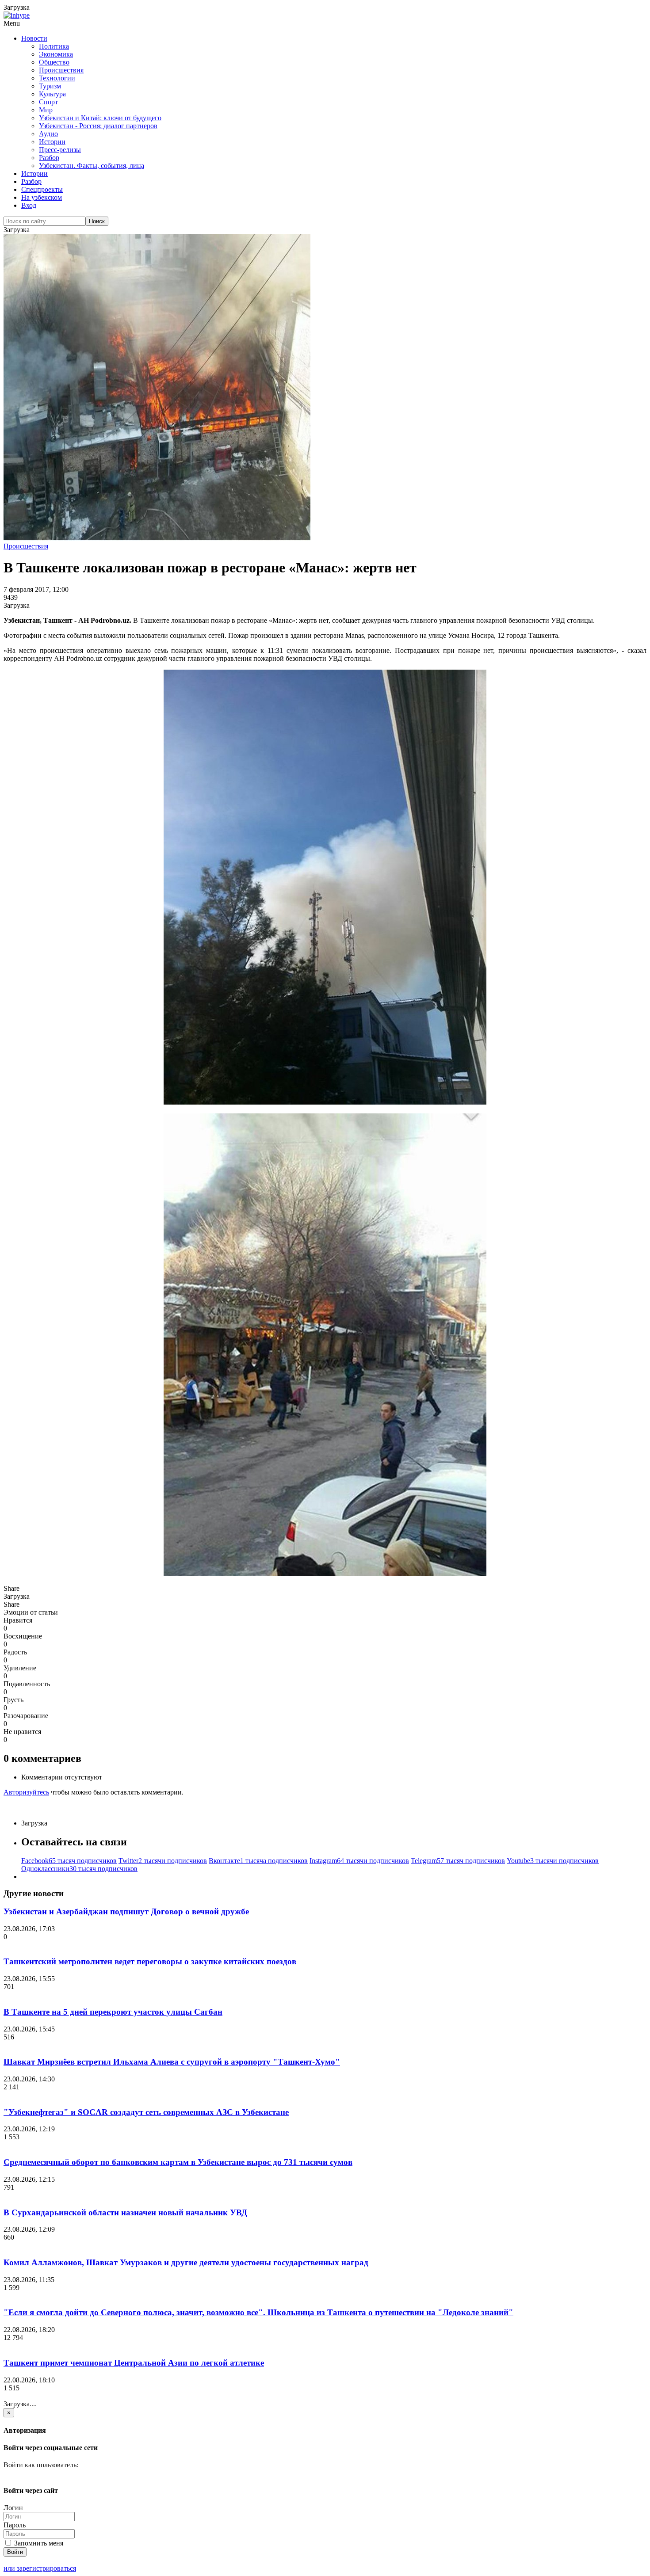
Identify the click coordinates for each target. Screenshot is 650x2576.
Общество (54, 62)
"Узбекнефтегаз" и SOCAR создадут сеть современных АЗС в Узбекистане (146, 2112)
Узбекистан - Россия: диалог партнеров (98, 126)
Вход (29, 205)
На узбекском (42, 197)
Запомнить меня (38, 2543)
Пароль (15, 2525)
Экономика (56, 54)
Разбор (49, 158)
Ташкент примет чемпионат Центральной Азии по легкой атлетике (134, 2363)
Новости (34, 38)
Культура (52, 94)
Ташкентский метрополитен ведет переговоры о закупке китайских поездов (150, 1961)
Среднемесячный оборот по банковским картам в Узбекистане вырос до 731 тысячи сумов (178, 2162)
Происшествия (61, 70)
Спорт (48, 102)
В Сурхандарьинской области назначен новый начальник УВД (125, 2212)
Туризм (50, 86)
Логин (13, 2508)
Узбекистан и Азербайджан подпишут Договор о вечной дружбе (126, 1911)
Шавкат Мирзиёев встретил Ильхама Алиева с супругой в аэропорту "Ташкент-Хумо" (172, 2062)
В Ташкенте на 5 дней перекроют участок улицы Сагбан (113, 2012)
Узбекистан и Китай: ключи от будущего (100, 118)
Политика (54, 46)
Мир (46, 110)
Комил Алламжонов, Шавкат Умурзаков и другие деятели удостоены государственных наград (186, 2262)
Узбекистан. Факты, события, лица (92, 166)
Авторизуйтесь (26, 1792)
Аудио (48, 134)
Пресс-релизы (60, 150)
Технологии (57, 78)
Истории (52, 142)
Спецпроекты (42, 189)
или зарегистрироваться (40, 2568)
